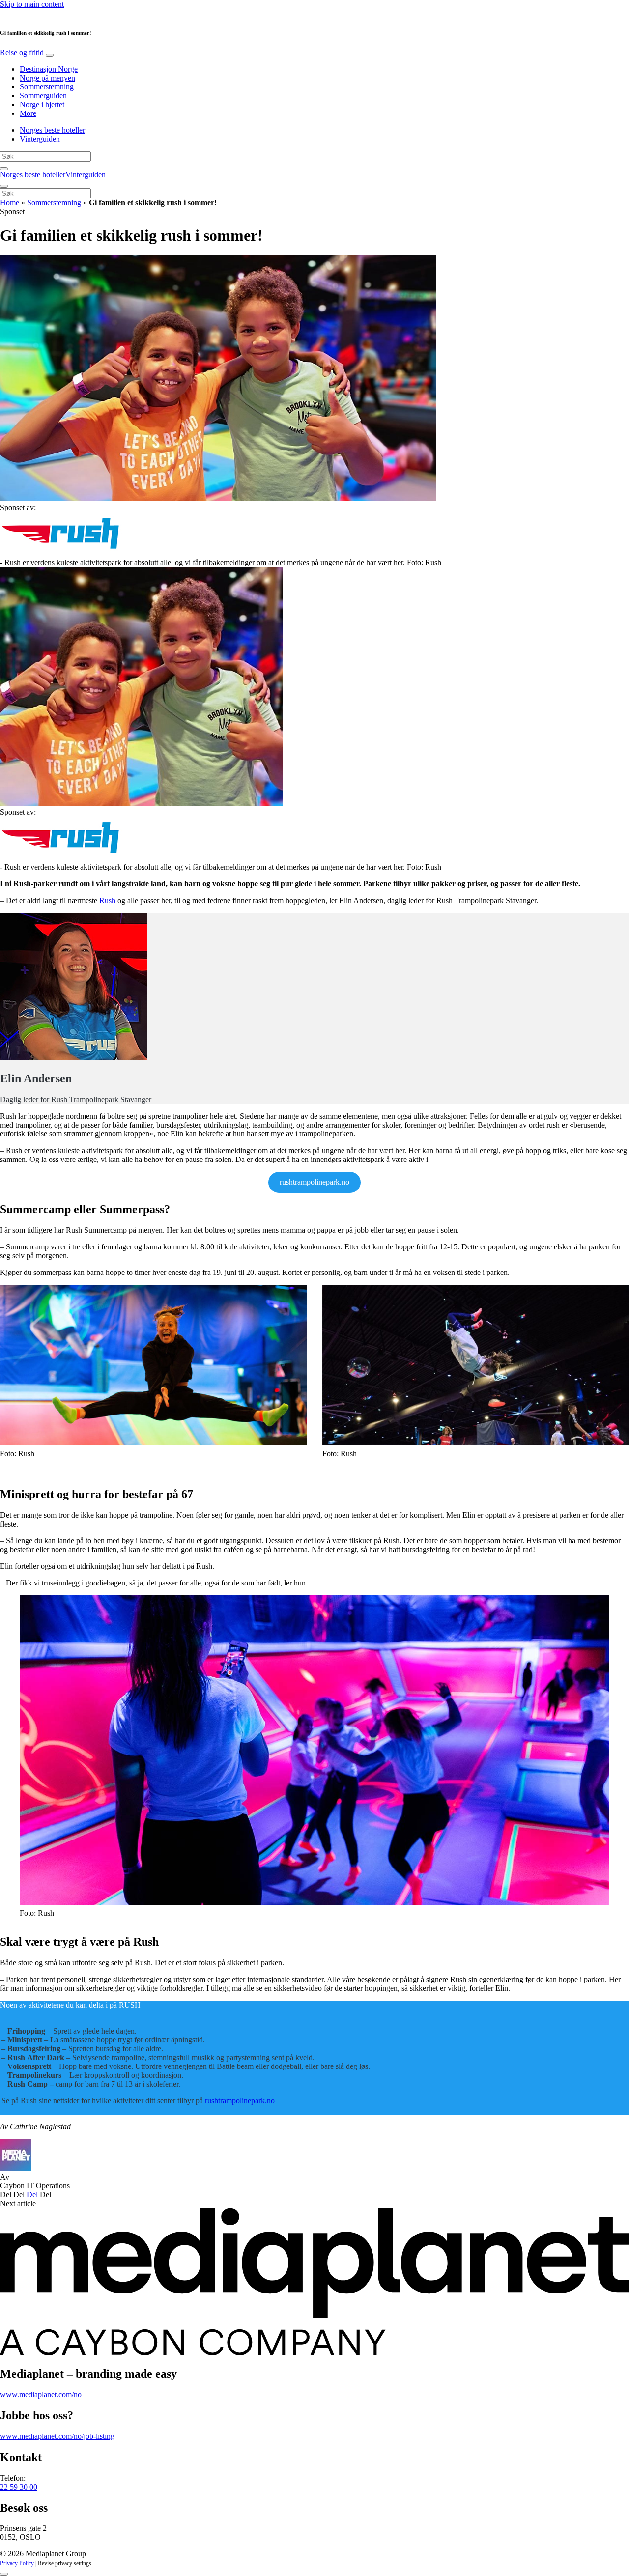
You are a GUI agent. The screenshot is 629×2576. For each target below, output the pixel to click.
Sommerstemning (47, 87)
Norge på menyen (47, 78)
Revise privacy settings (65, 2563)
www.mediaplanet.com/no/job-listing (57, 2436)
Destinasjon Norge (49, 69)
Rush (107, 900)
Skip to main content (32, 4)
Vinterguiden (40, 139)
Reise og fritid (23, 52)
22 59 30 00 (19, 2487)
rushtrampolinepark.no (240, 2101)
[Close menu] (4, 186)
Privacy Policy (17, 2563)
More (28, 113)
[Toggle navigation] (50, 55)
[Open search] (4, 169)
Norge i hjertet (42, 104)
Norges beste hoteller (52, 130)
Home (10, 203)
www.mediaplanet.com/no (41, 2394)
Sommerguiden (43, 96)
